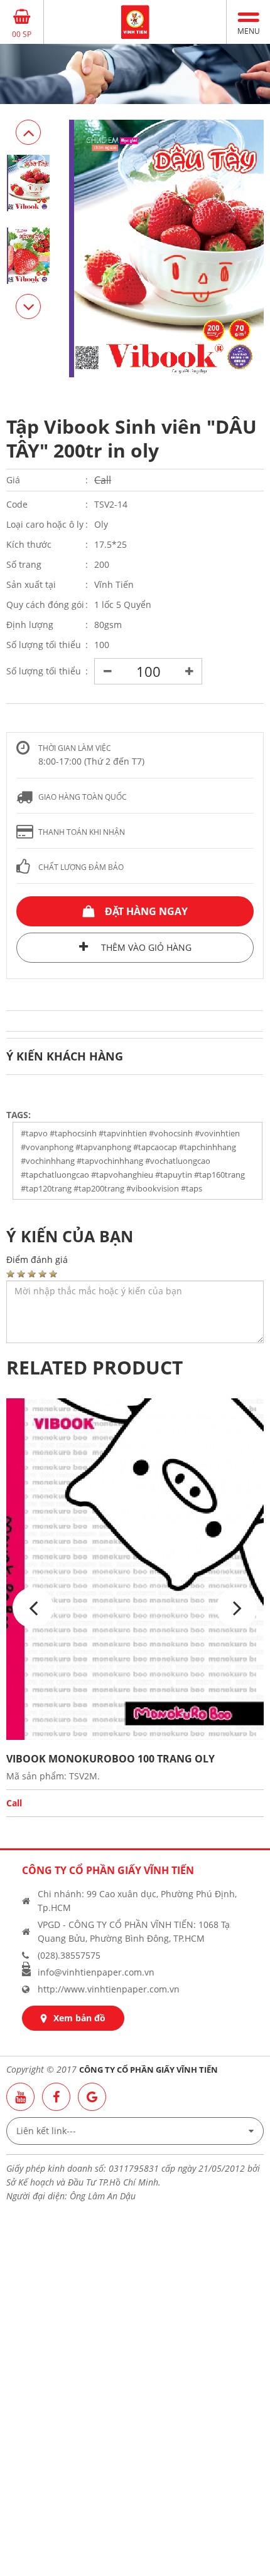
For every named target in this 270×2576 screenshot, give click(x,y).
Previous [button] (28, 306)
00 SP (22, 34)
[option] (135, 74)
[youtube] (20, 2097)
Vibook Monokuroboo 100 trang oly (111, 1759)
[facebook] (56, 2097)
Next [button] (28, 132)
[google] (92, 2097)
